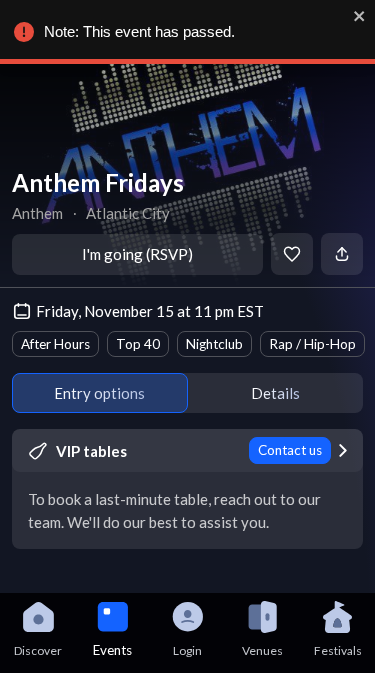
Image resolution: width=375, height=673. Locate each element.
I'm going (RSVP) (137, 254)
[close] (360, 16)
